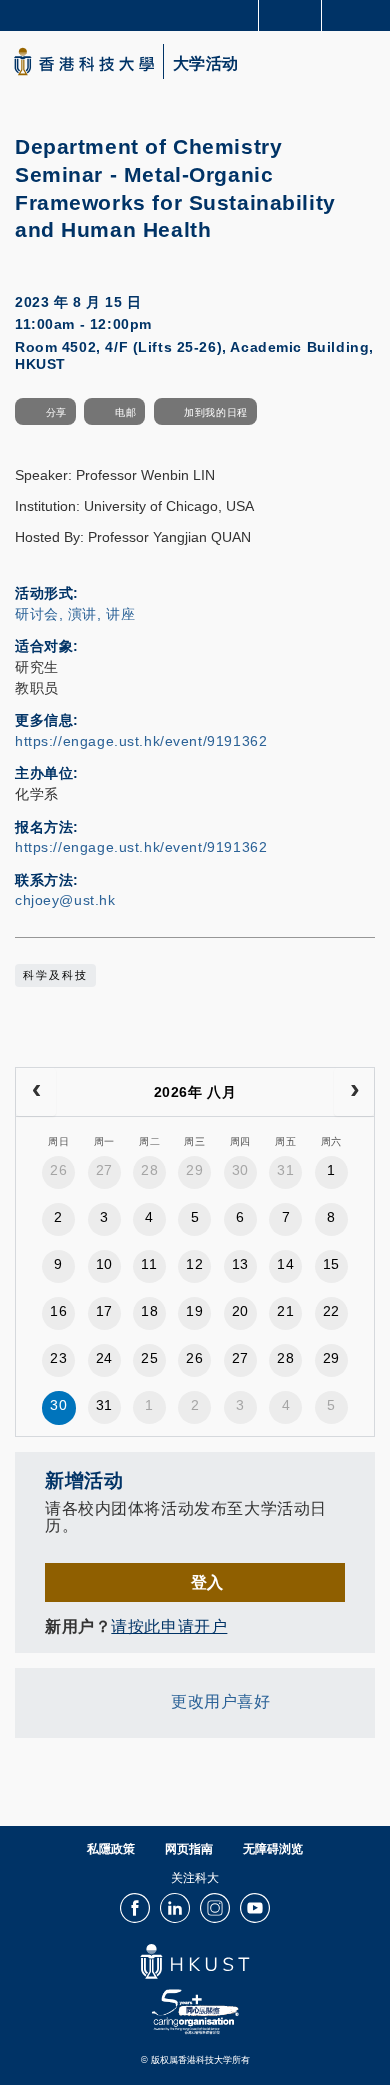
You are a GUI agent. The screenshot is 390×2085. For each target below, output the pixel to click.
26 (58, 1170)
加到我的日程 (215, 412)
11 (149, 1264)
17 (104, 1311)
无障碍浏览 (273, 1849)
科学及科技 (55, 975)
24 (104, 1358)
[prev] (36, 1092)
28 (149, 1170)
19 (194, 1311)
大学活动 (206, 64)
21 (285, 1311)
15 (331, 1264)
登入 (207, 1582)
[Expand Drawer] (290, 15)
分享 (56, 412)
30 (240, 1170)
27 (104, 1170)
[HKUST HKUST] (84, 61)
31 (285, 1170)
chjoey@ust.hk (65, 900)
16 (58, 1311)
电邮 (125, 412)
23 (58, 1358)
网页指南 (189, 1849)
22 (331, 1311)
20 (240, 1311)
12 (194, 1264)
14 (285, 1264)
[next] (354, 1092)
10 (104, 1264)
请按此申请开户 (169, 1626)
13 (240, 1264)
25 (149, 1358)
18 (149, 1311)
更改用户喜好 (220, 1701)
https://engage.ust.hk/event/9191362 (141, 741)
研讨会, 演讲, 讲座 (75, 614)
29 (194, 1170)
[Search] (360, 14)
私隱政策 (111, 1849)
